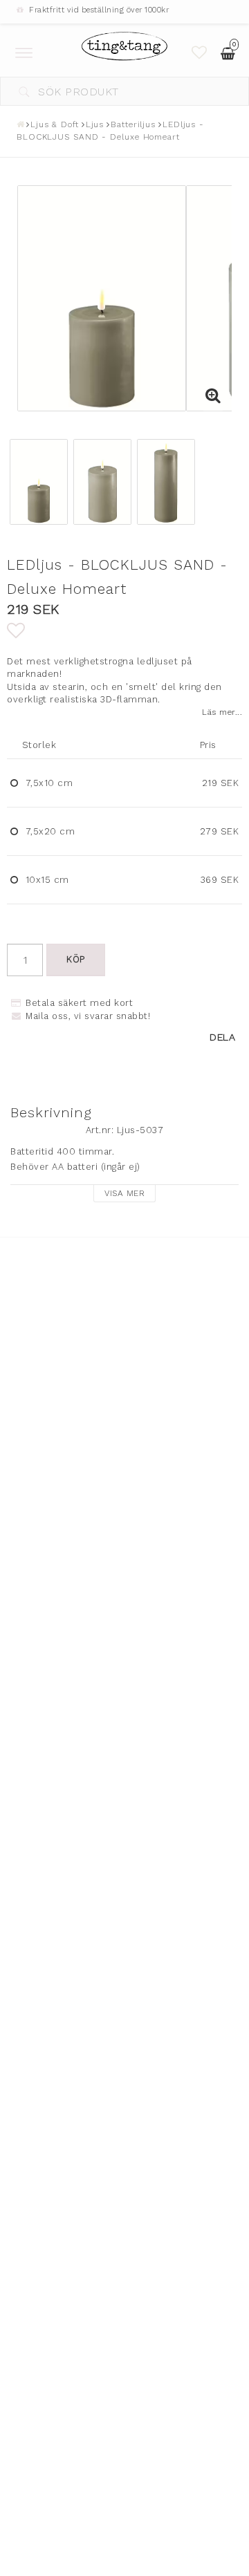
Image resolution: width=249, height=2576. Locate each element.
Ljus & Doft (55, 124)
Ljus (95, 124)
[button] (200, 53)
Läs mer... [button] (222, 712)
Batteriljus (133, 124)
